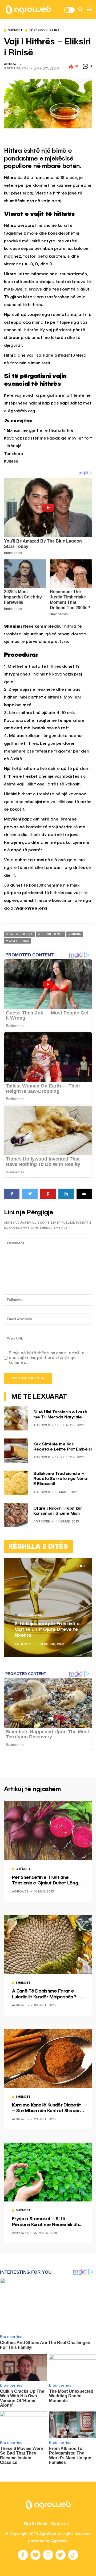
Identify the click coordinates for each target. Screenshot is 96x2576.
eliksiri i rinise (52, 934)
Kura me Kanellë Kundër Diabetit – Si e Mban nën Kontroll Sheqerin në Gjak (48, 2108)
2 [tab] (81, 1566)
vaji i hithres (19, 941)
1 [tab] (78, 1566)
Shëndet (15, 31)
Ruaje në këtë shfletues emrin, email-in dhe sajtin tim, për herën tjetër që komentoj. (47, 1358)
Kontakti (60, 2524)
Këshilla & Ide (30, 1615)
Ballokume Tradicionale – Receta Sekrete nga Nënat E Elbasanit (61, 1479)
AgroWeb (12, 64)
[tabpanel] (48, 1608)
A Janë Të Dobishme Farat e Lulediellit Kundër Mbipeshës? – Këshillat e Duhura (46, 1994)
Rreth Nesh (36, 2524)
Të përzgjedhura (44, 31)
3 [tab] (84, 1566)
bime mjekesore (21, 934)
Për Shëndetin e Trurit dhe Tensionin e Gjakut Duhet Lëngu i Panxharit (47, 1881)
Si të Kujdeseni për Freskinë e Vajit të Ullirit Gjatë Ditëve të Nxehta (47, 1630)
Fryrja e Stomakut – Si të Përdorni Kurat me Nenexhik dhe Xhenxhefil (47, 2222)
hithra (76, 934)
